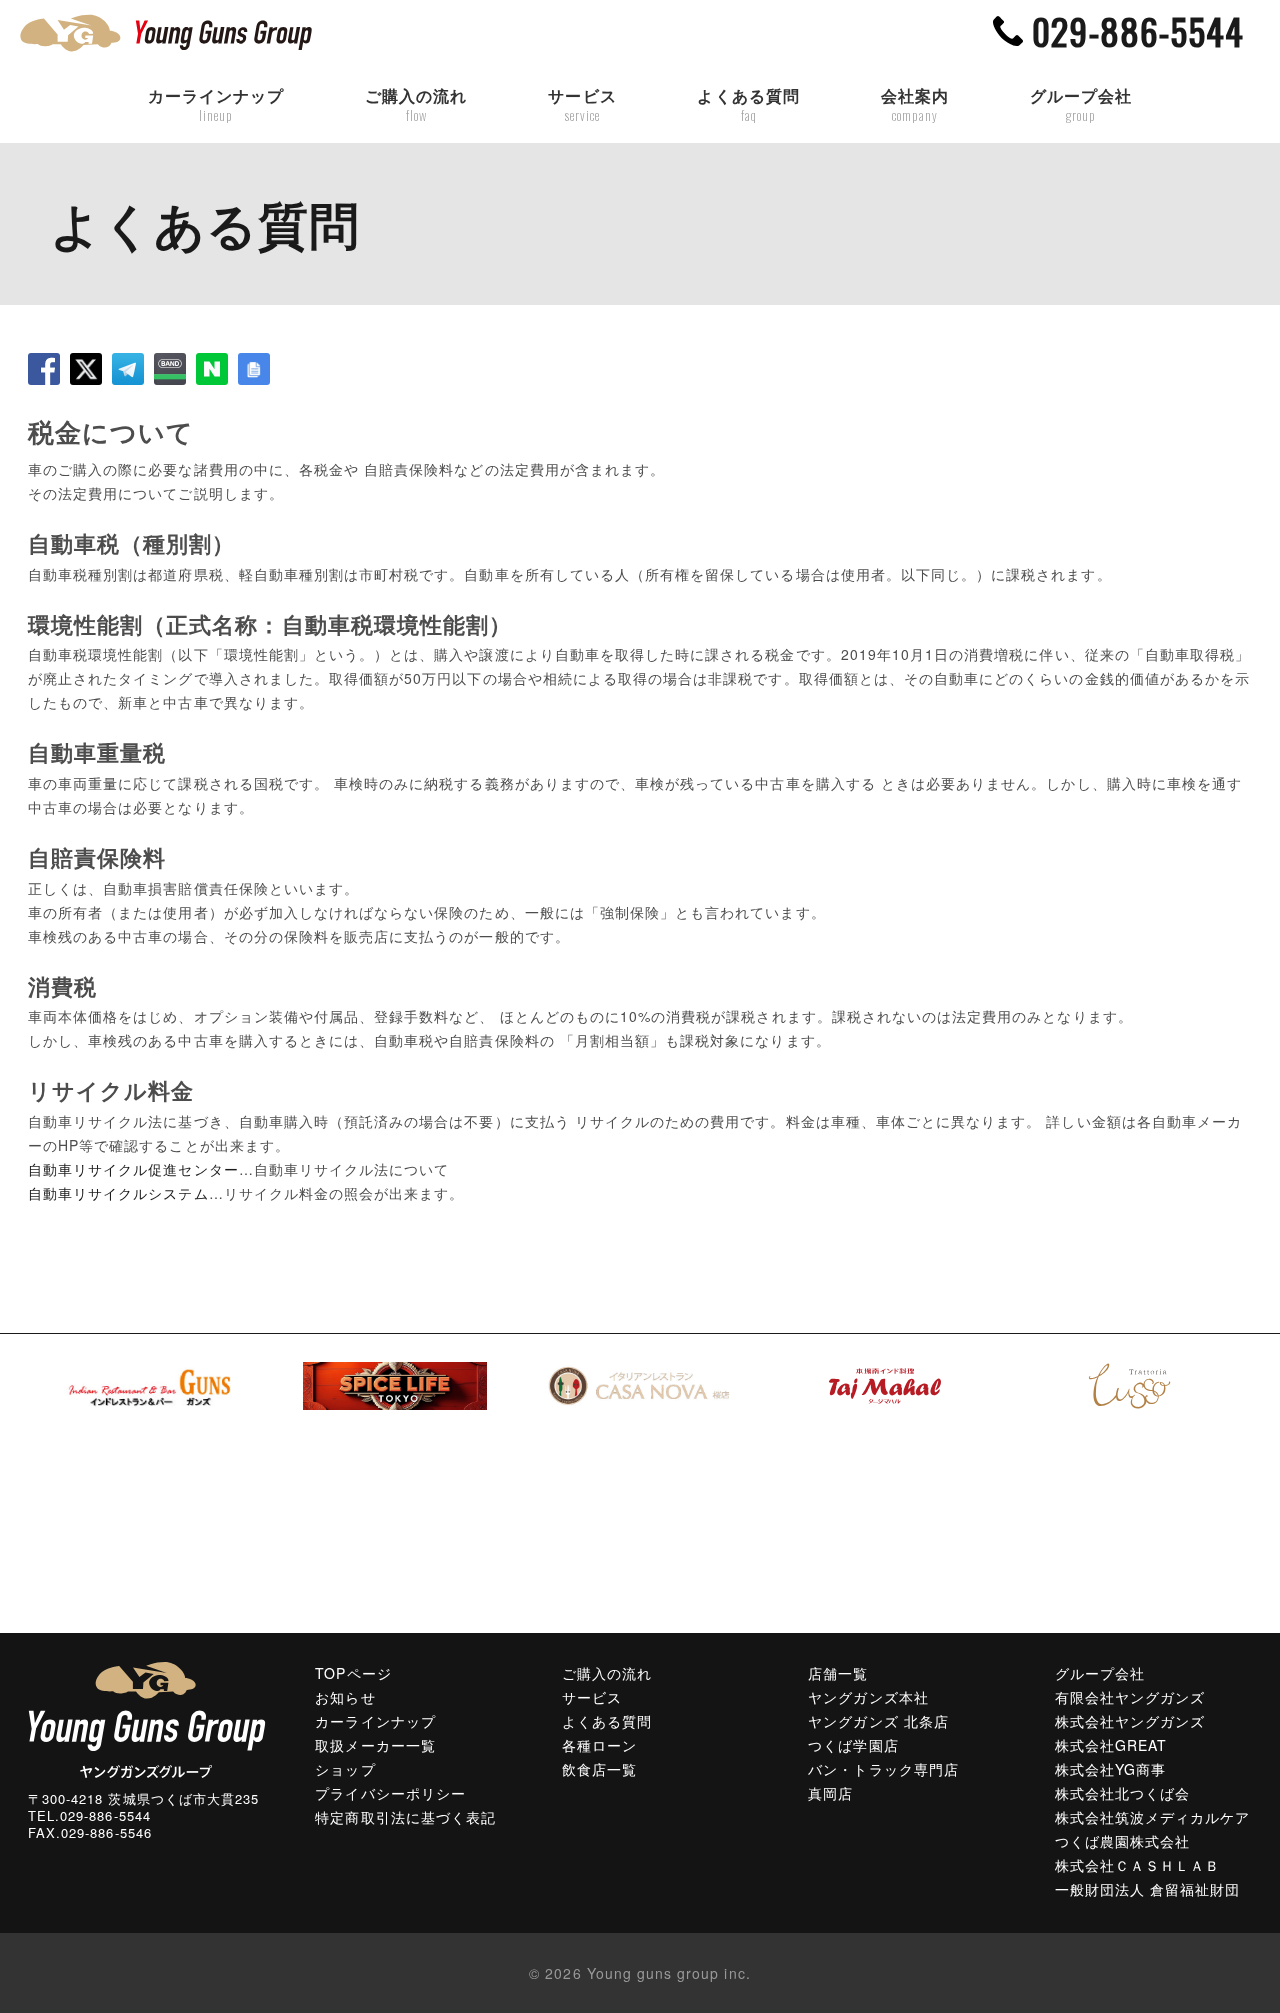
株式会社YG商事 (1110, 1769)
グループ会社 (1081, 105)
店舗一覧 (838, 1673)
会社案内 (915, 105)
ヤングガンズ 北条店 (878, 1721)
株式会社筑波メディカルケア (1153, 1817)
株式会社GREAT (1111, 1745)
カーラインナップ (216, 105)
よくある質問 (748, 105)
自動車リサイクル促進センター (133, 1169)
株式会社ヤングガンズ (1130, 1721)
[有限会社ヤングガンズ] (147, 1717)
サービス (582, 105)
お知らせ (345, 1697)
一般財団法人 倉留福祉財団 (1148, 1889)
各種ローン (599, 1745)
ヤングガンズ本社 (868, 1697)
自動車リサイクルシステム (118, 1193)
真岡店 (830, 1793)
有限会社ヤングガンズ (1130, 1697)
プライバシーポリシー (390, 1793)
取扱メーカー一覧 (375, 1745)
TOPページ (353, 1673)
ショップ (345, 1769)
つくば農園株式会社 (1122, 1841)
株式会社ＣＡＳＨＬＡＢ (1138, 1865)
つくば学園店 (853, 1745)
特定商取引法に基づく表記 (405, 1817)
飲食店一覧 (599, 1769)
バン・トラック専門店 (883, 1769)
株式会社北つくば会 (1122, 1793)
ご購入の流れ (416, 105)
